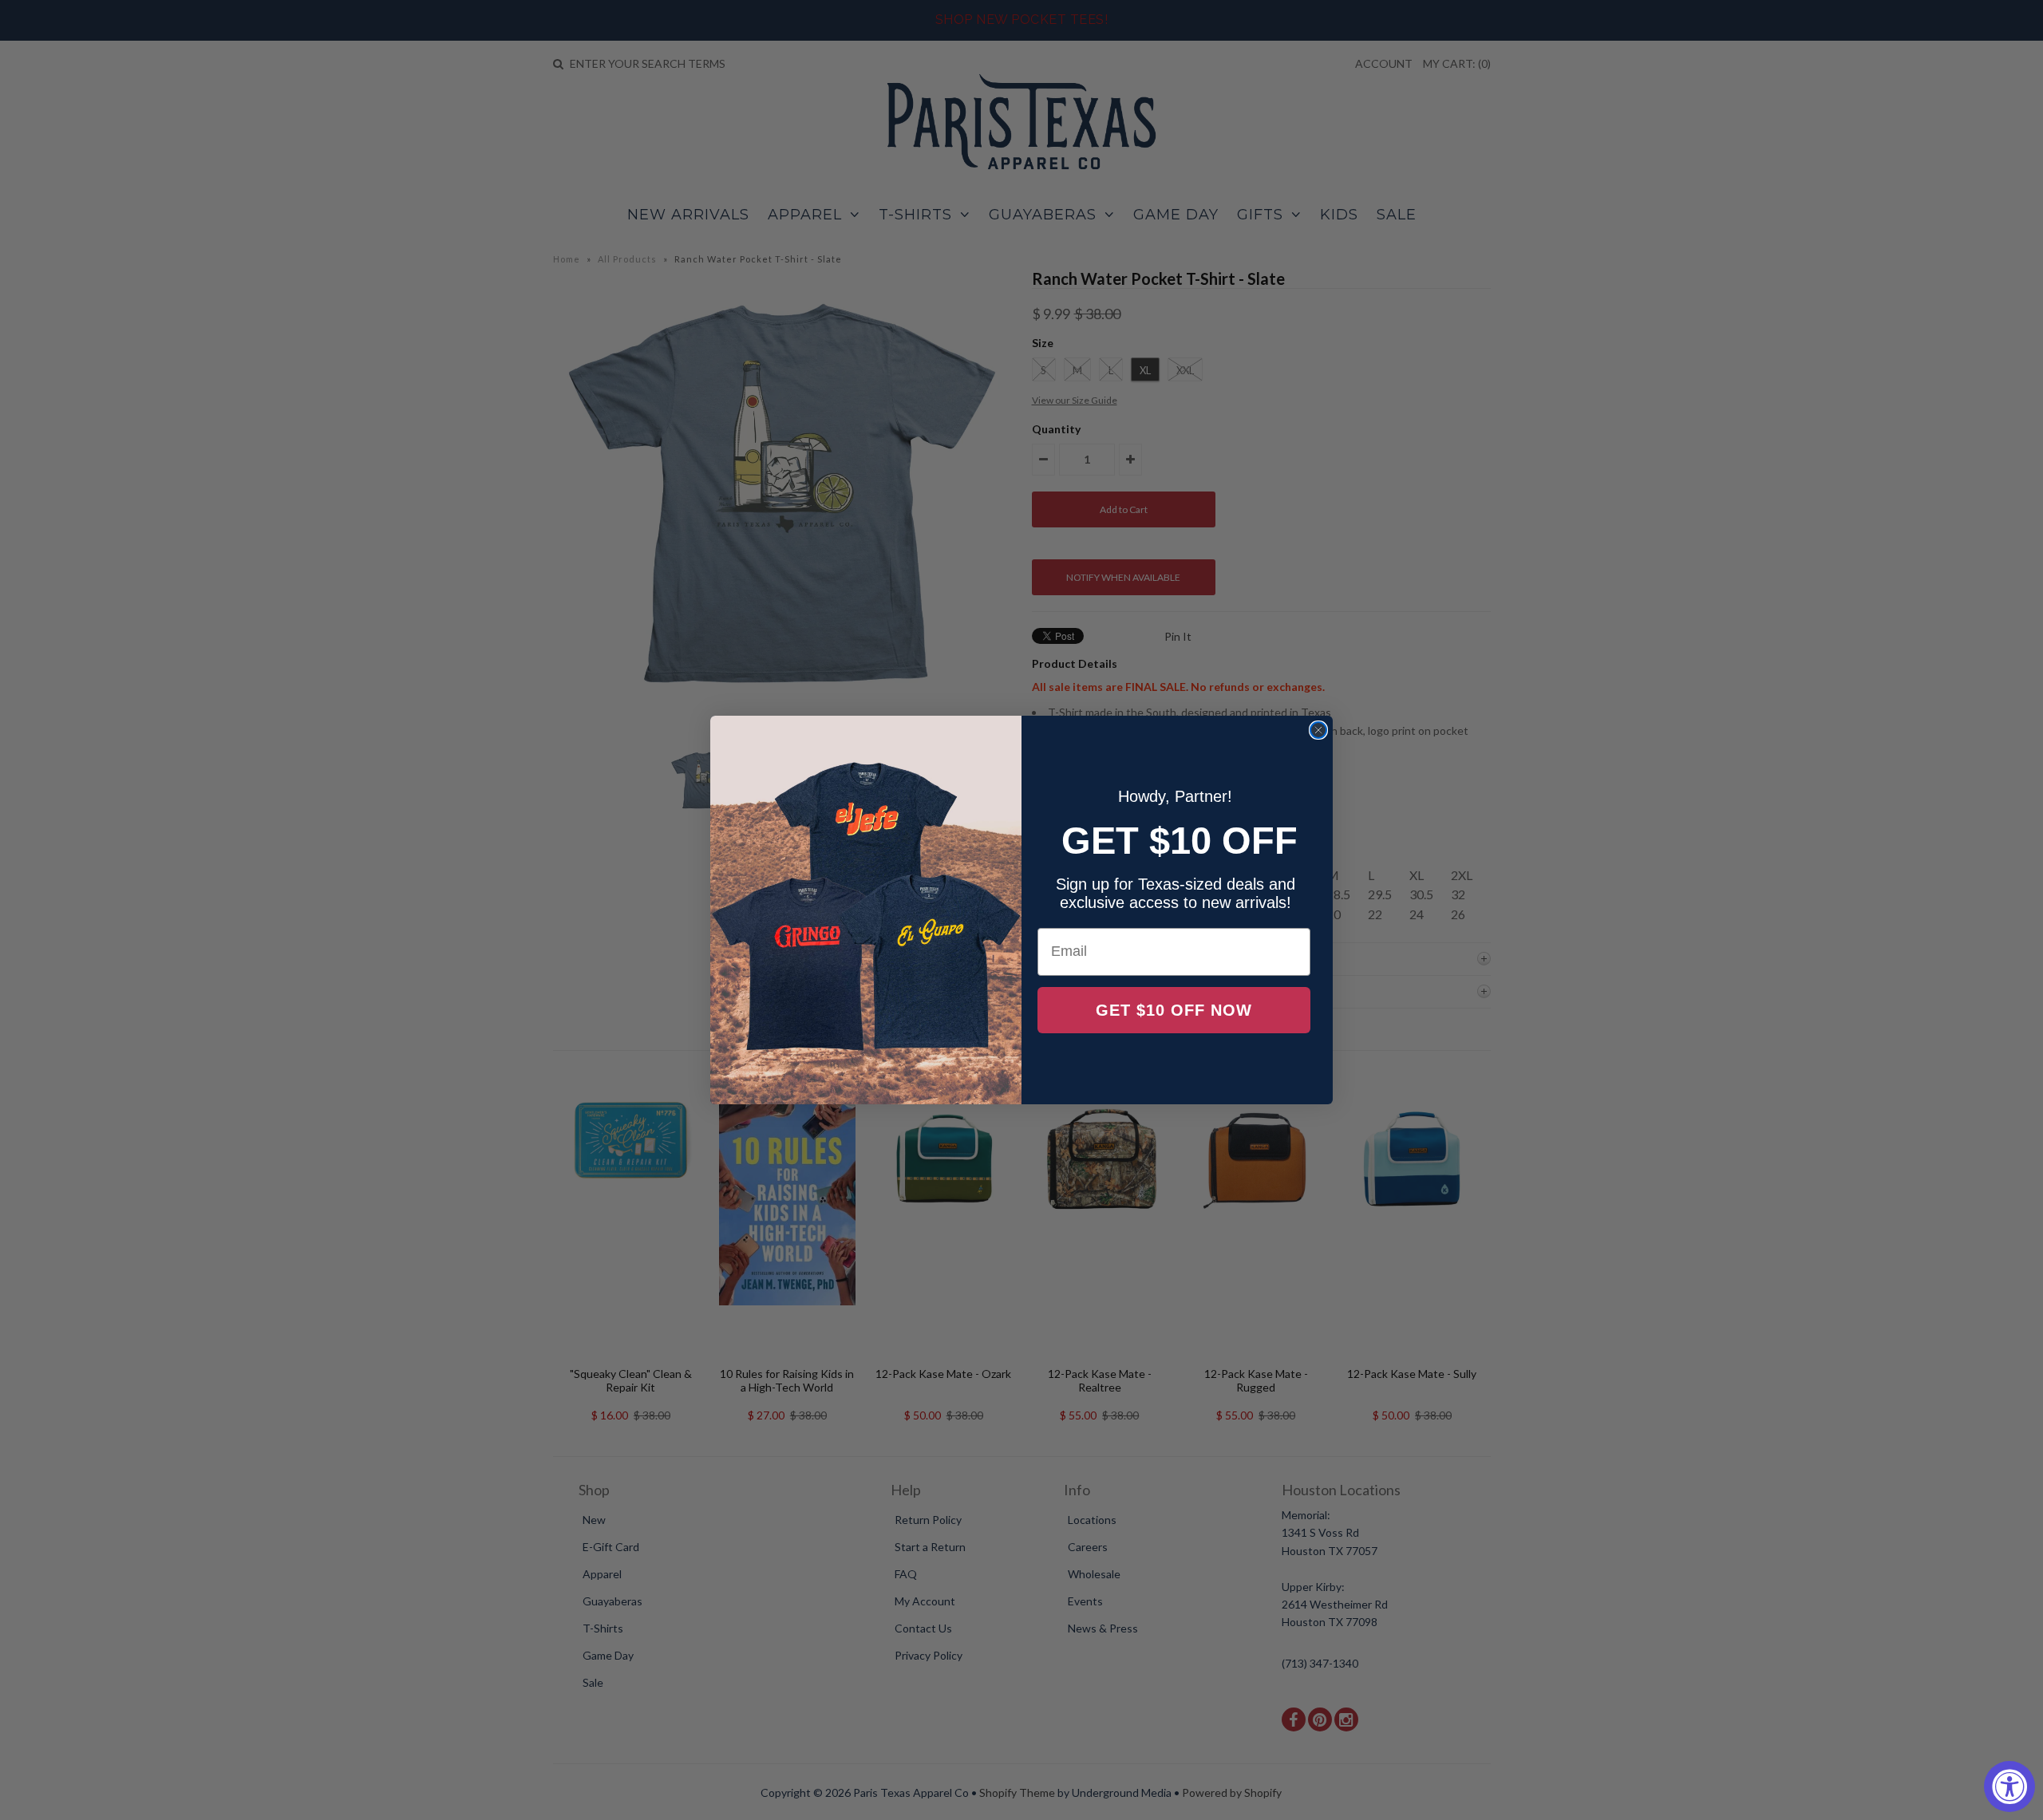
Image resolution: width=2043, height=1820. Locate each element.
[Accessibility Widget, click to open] (2009, 1786)
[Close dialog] (1318, 730)
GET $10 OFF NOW (1174, 1010)
